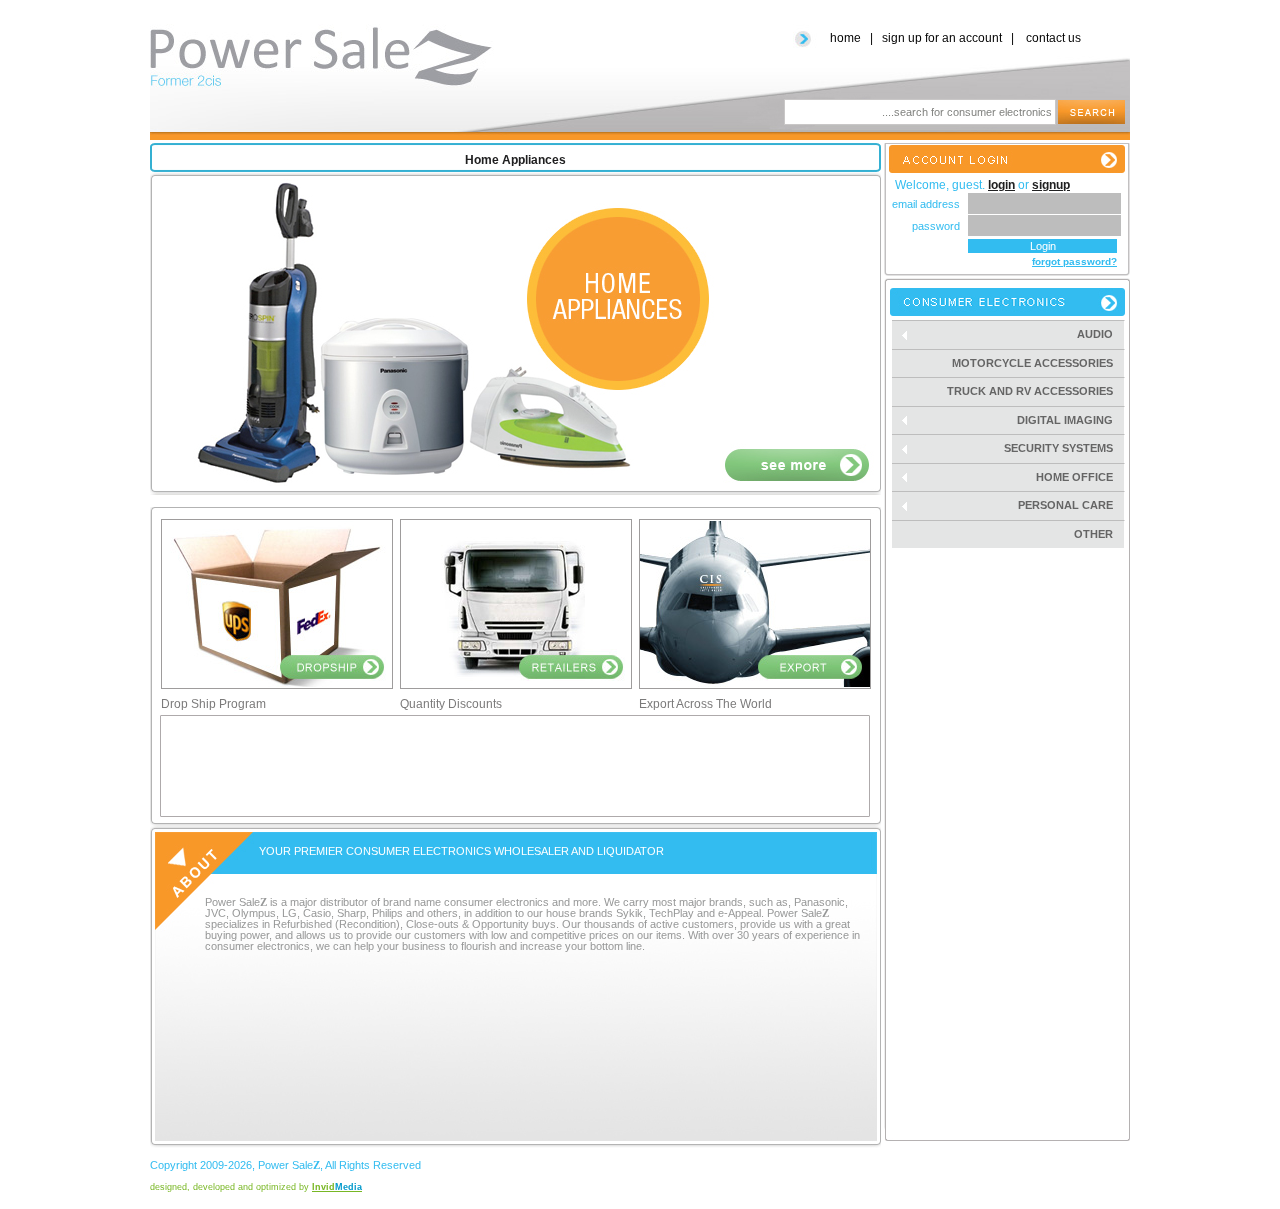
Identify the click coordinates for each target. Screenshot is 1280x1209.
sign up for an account (942, 38)
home (845, 38)
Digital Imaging (1071, 420)
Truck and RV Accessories (1030, 391)
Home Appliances (515, 160)
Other (1093, 534)
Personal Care (1071, 505)
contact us (1053, 38)
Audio (1101, 334)
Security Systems (1064, 448)
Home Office (1080, 477)
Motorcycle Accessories (1032, 363)
